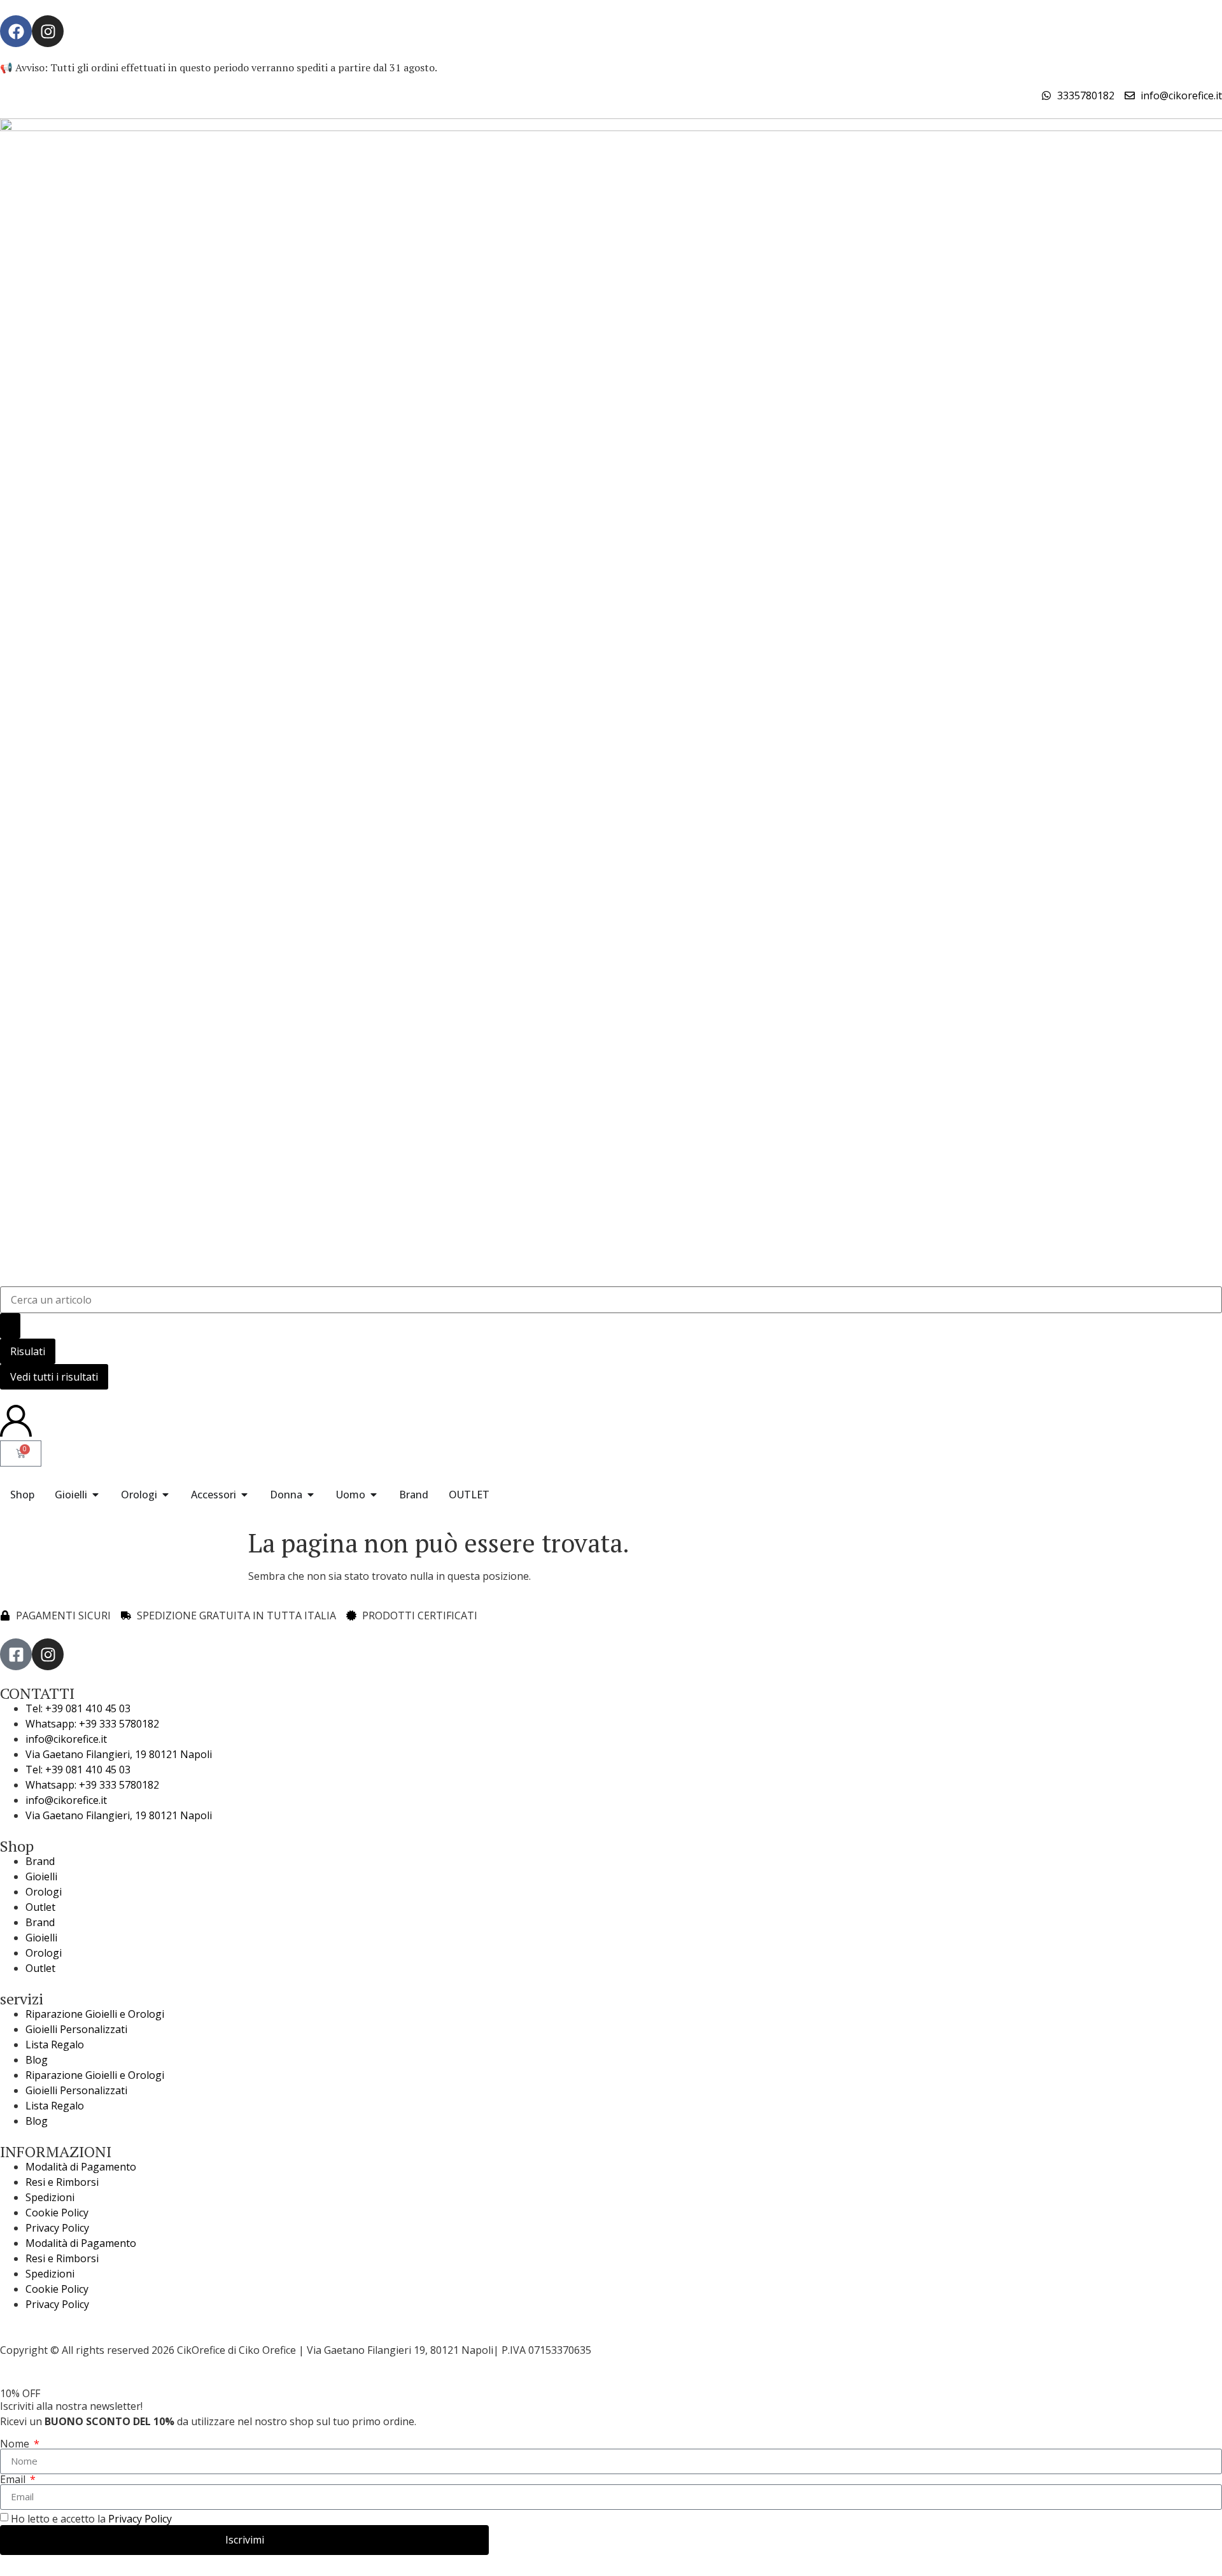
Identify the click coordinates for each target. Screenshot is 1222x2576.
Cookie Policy (57, 2213)
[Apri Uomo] (374, 1495)
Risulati (28, 1351)
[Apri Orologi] (165, 1495)
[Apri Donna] (311, 1495)
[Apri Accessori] (244, 1495)
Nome (16, 2444)
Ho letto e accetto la (91, 2519)
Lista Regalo (55, 2045)
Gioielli (41, 1876)
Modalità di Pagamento (81, 2167)
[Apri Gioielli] (95, 1495)
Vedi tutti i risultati (54, 1377)
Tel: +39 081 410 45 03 (78, 1708)
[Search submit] (10, 1326)
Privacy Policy (57, 2228)
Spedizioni (50, 2197)
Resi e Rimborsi (62, 2182)
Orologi (44, 1892)
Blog (37, 2060)
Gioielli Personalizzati (76, 2029)
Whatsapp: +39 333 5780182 (92, 1724)
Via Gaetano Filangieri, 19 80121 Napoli (119, 1754)
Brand (40, 1861)
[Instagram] (48, 31)
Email (14, 2479)
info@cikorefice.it (66, 1739)
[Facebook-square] (16, 1654)
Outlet (40, 1907)
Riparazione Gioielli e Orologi (95, 2014)
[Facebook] (16, 31)
